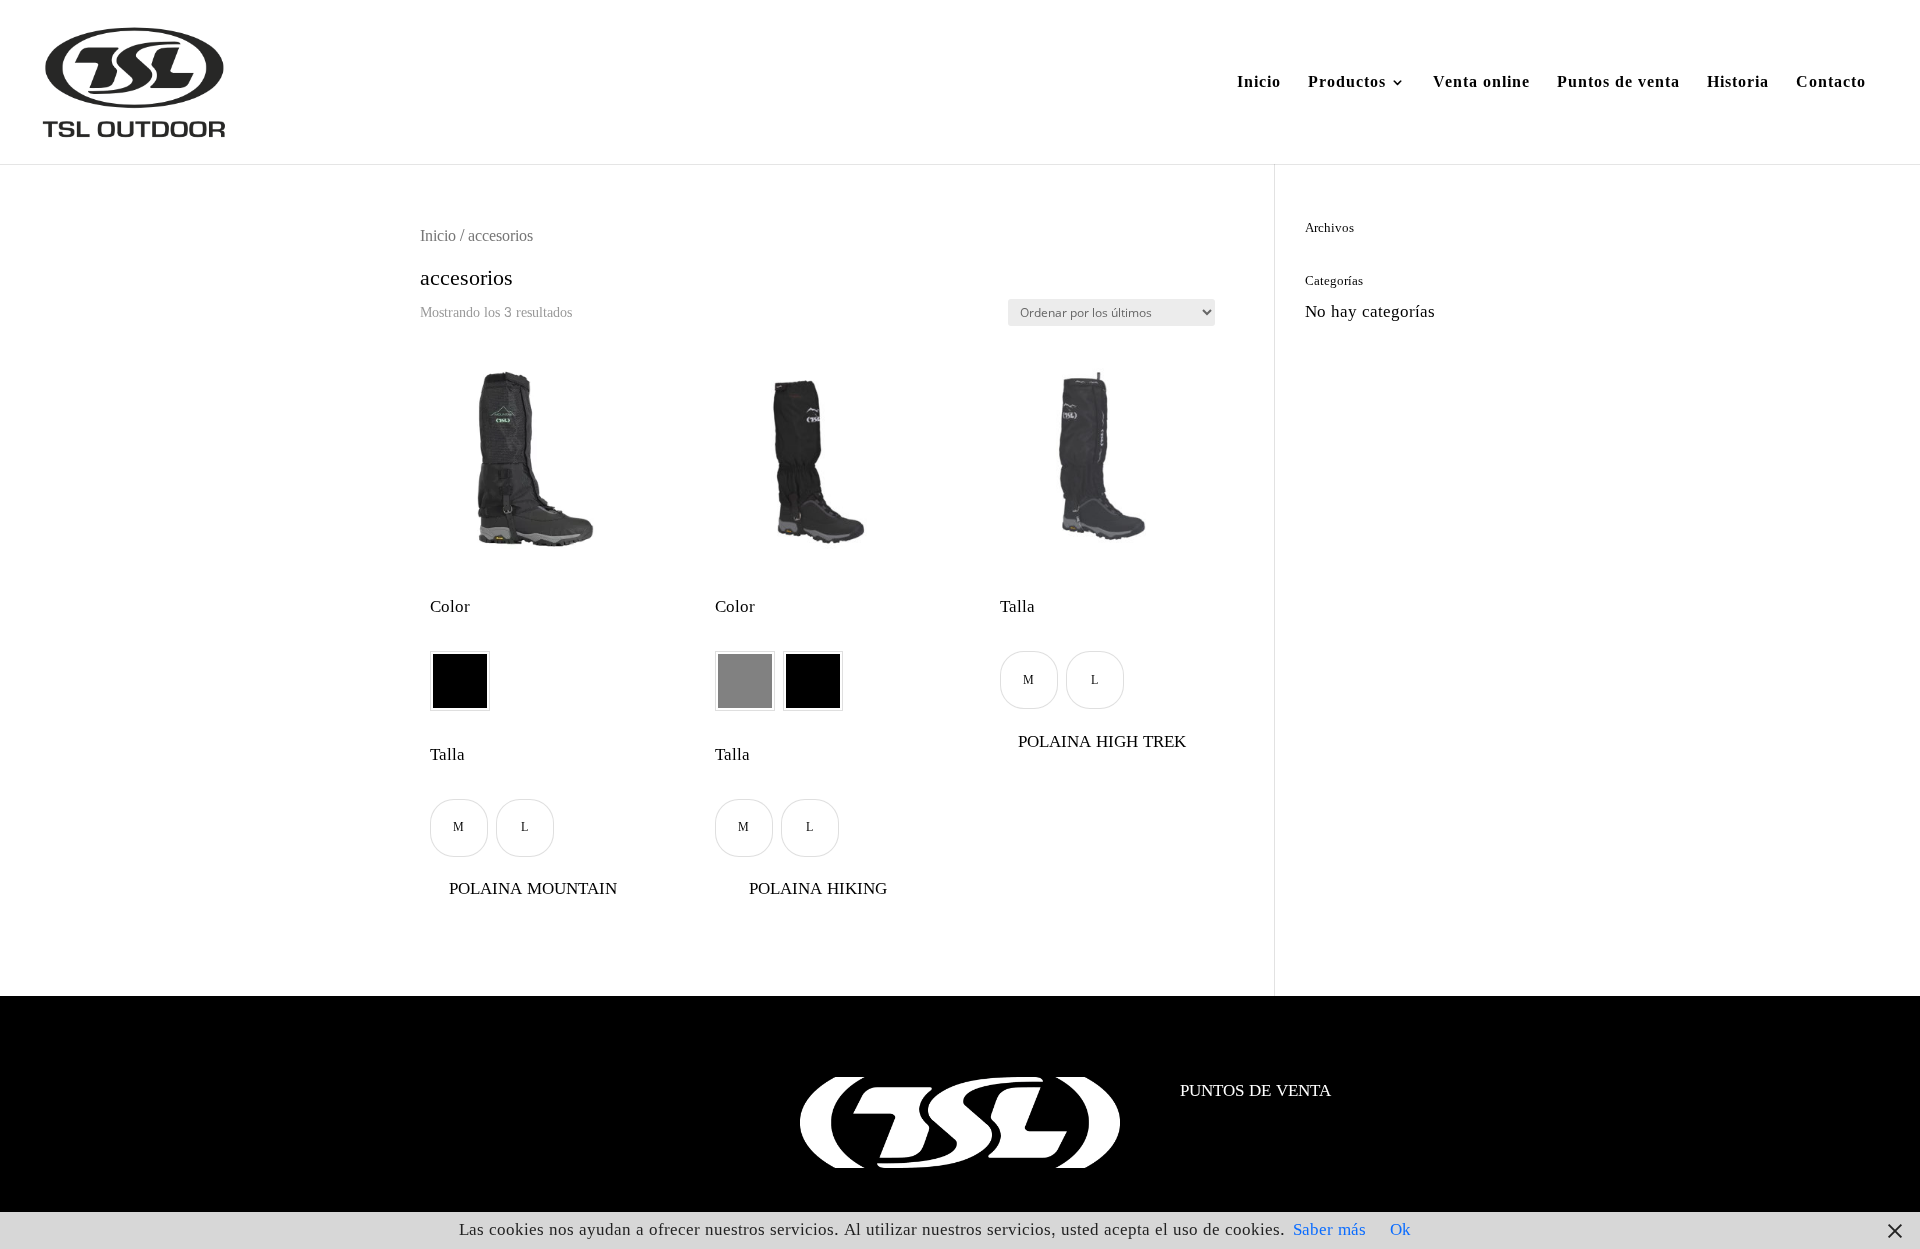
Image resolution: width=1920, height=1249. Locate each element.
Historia (1738, 85)
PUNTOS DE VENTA (1255, 1090)
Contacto (1831, 85)
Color (450, 607)
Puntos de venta (1618, 85)
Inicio (1259, 85)
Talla (447, 755)
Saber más (1329, 1229)
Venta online (1481, 85)
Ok (1400, 1229)
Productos (1347, 85)
